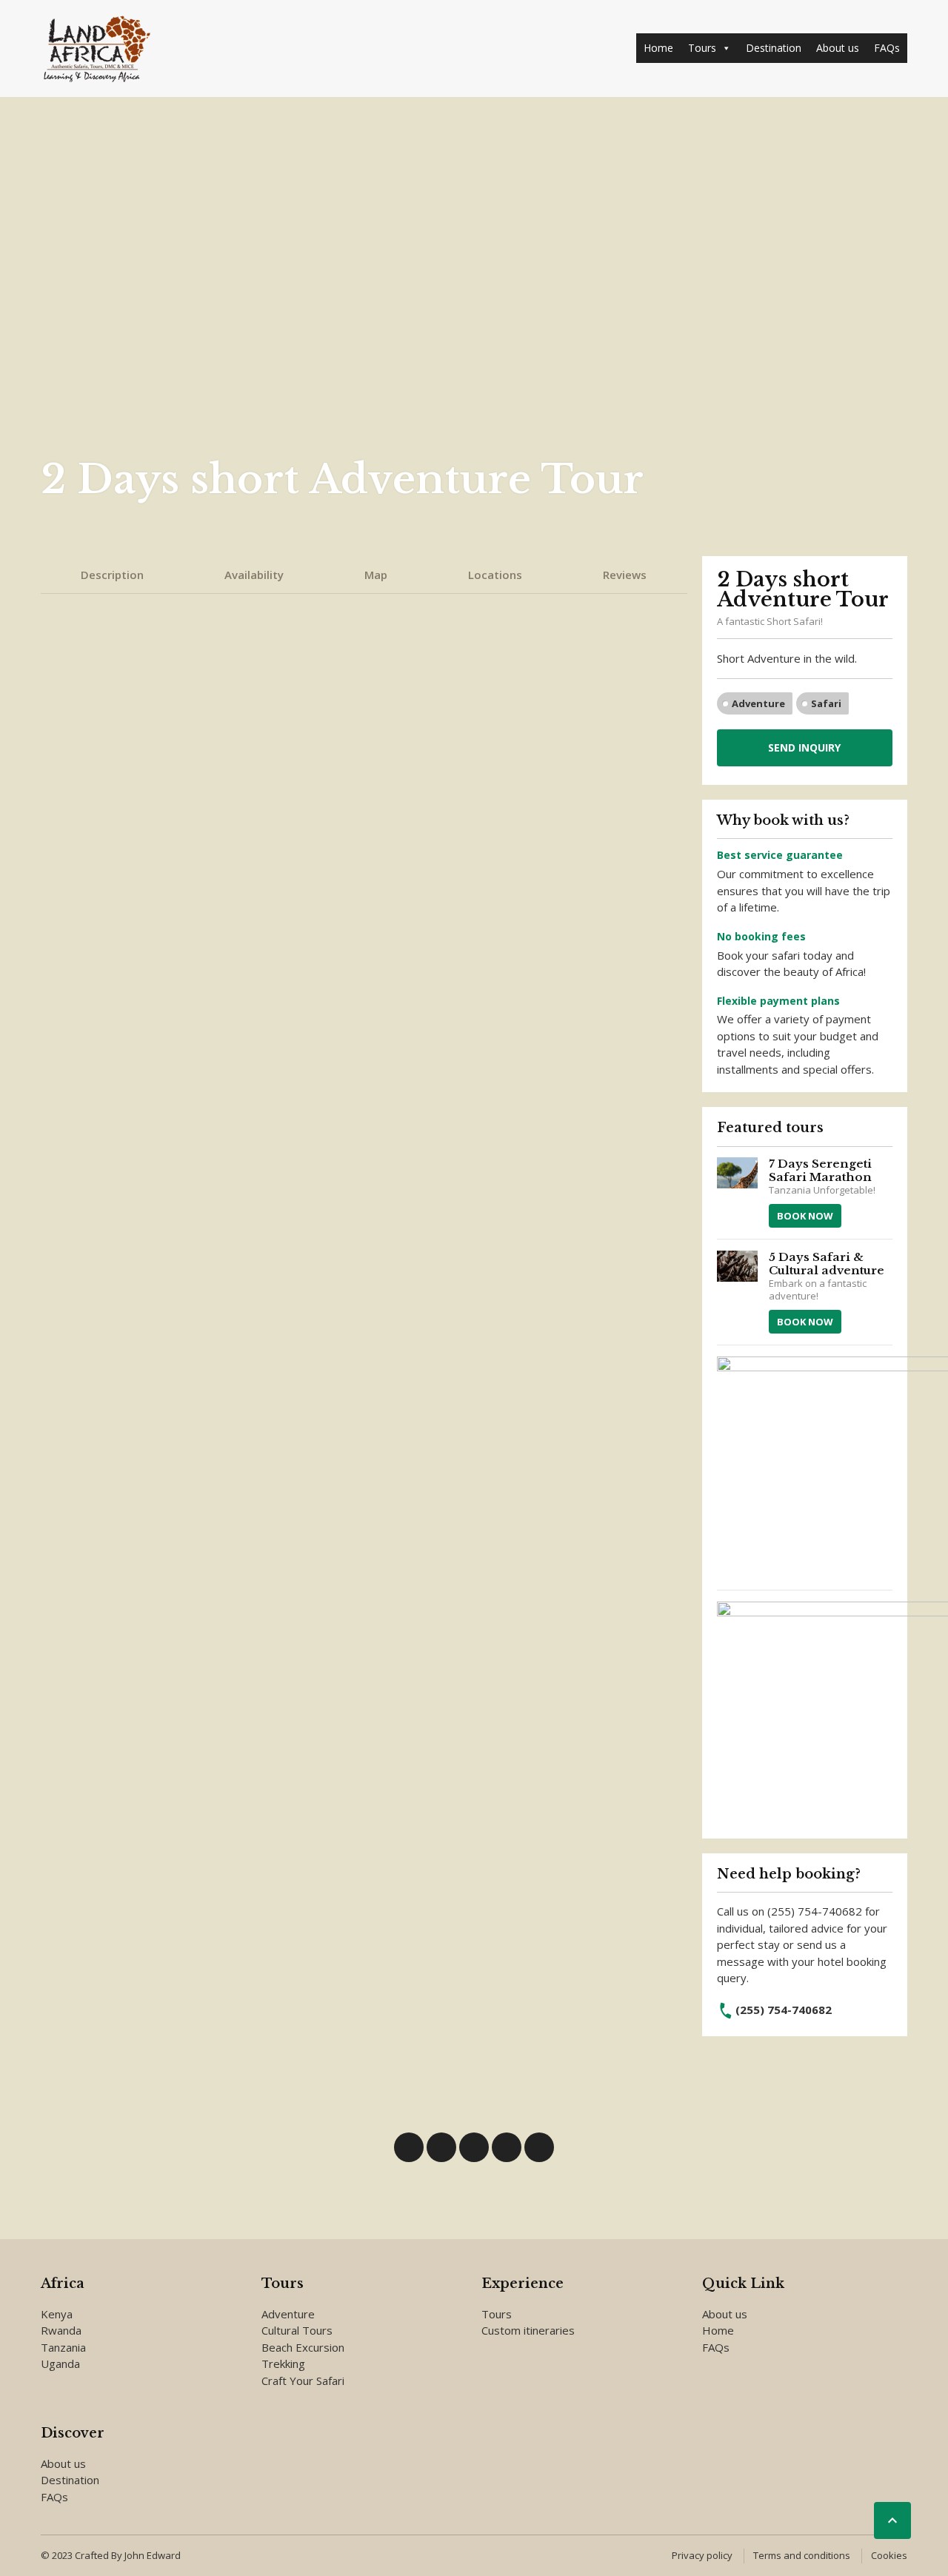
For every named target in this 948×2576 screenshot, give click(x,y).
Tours (702, 48)
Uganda (60, 2363)
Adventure (758, 703)
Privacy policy (702, 2555)
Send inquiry (804, 747)
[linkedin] (441, 2147)
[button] (726, 48)
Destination (774, 48)
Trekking (283, 2363)
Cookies (889, 2555)
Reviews (625, 575)
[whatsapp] (474, 2147)
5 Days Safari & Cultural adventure (827, 1264)
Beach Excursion (303, 2347)
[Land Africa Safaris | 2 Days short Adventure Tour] (96, 48)
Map (376, 575)
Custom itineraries (528, 2330)
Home (658, 48)
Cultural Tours (297, 2330)
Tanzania (63, 2347)
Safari (826, 703)
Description (112, 575)
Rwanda (61, 2330)
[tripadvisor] (539, 2147)
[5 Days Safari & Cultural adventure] (738, 1292)
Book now (805, 1216)
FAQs (887, 48)
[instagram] (507, 2147)
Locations (495, 575)
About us (838, 48)
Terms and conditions (802, 2555)
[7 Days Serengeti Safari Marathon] (738, 1192)
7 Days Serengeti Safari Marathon (820, 1170)
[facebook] (409, 2147)
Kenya (57, 2314)
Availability (254, 575)
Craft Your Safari (303, 2381)
